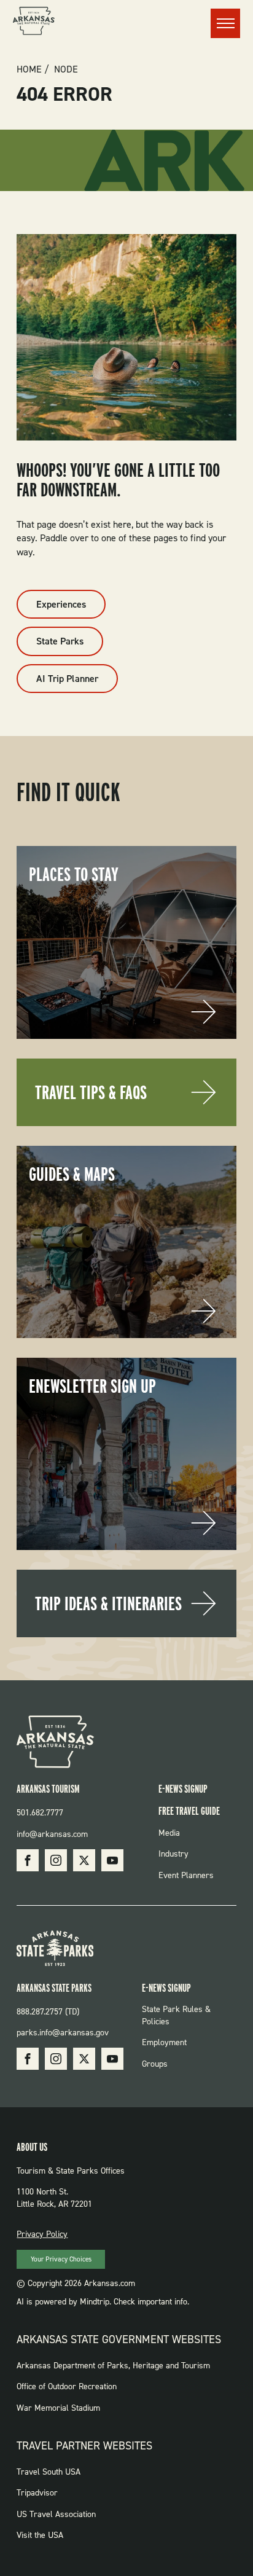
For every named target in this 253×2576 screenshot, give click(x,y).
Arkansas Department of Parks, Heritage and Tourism (113, 2366)
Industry (173, 1854)
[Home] (34, 23)
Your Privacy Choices (61, 2259)
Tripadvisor (37, 2493)
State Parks (60, 641)
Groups (155, 2064)
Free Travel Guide (189, 1811)
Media (169, 1833)
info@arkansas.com (52, 1834)
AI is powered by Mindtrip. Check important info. (103, 2302)
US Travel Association (56, 2514)
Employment (164, 2042)
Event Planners (186, 1875)
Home (29, 69)
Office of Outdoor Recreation (67, 2386)
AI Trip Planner (67, 679)
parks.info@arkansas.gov (63, 2033)
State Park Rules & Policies (176, 2015)
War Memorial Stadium (58, 2408)
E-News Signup (183, 1789)
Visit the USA (40, 2535)
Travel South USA (49, 2472)
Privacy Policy (42, 2234)
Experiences (61, 604)
